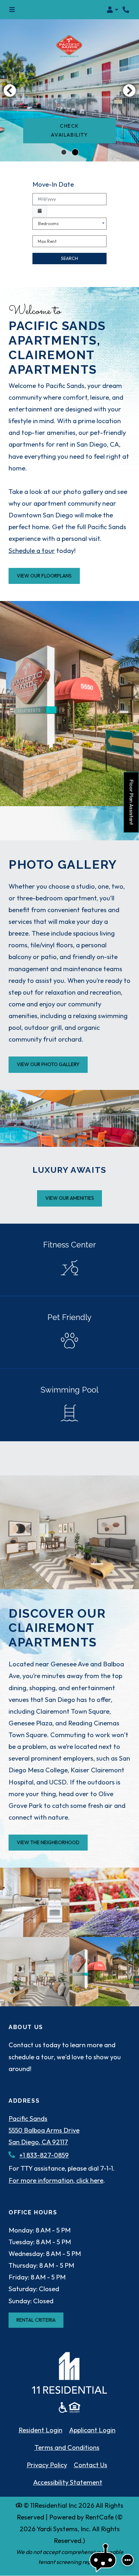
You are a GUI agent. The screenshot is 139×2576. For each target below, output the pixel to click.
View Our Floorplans (44, 576)
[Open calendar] (40, 211)
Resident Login (40, 2430)
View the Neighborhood (48, 1842)
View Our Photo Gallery (48, 1064)
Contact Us (91, 2465)
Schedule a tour (32, 551)
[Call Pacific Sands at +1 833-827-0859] (126, 10)
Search (69, 258)
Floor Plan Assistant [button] (132, 806)
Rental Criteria (40, 2320)
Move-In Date (53, 184)
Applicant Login (92, 2430)
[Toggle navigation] (12, 10)
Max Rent (47, 241)
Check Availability (69, 130)
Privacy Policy (47, 2465)
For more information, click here (56, 2180)
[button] (112, 10)
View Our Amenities (70, 1198)
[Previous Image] (10, 90)
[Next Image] (129, 90)
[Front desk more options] (128, 2560)
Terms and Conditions (67, 2447)
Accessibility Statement (68, 2482)
